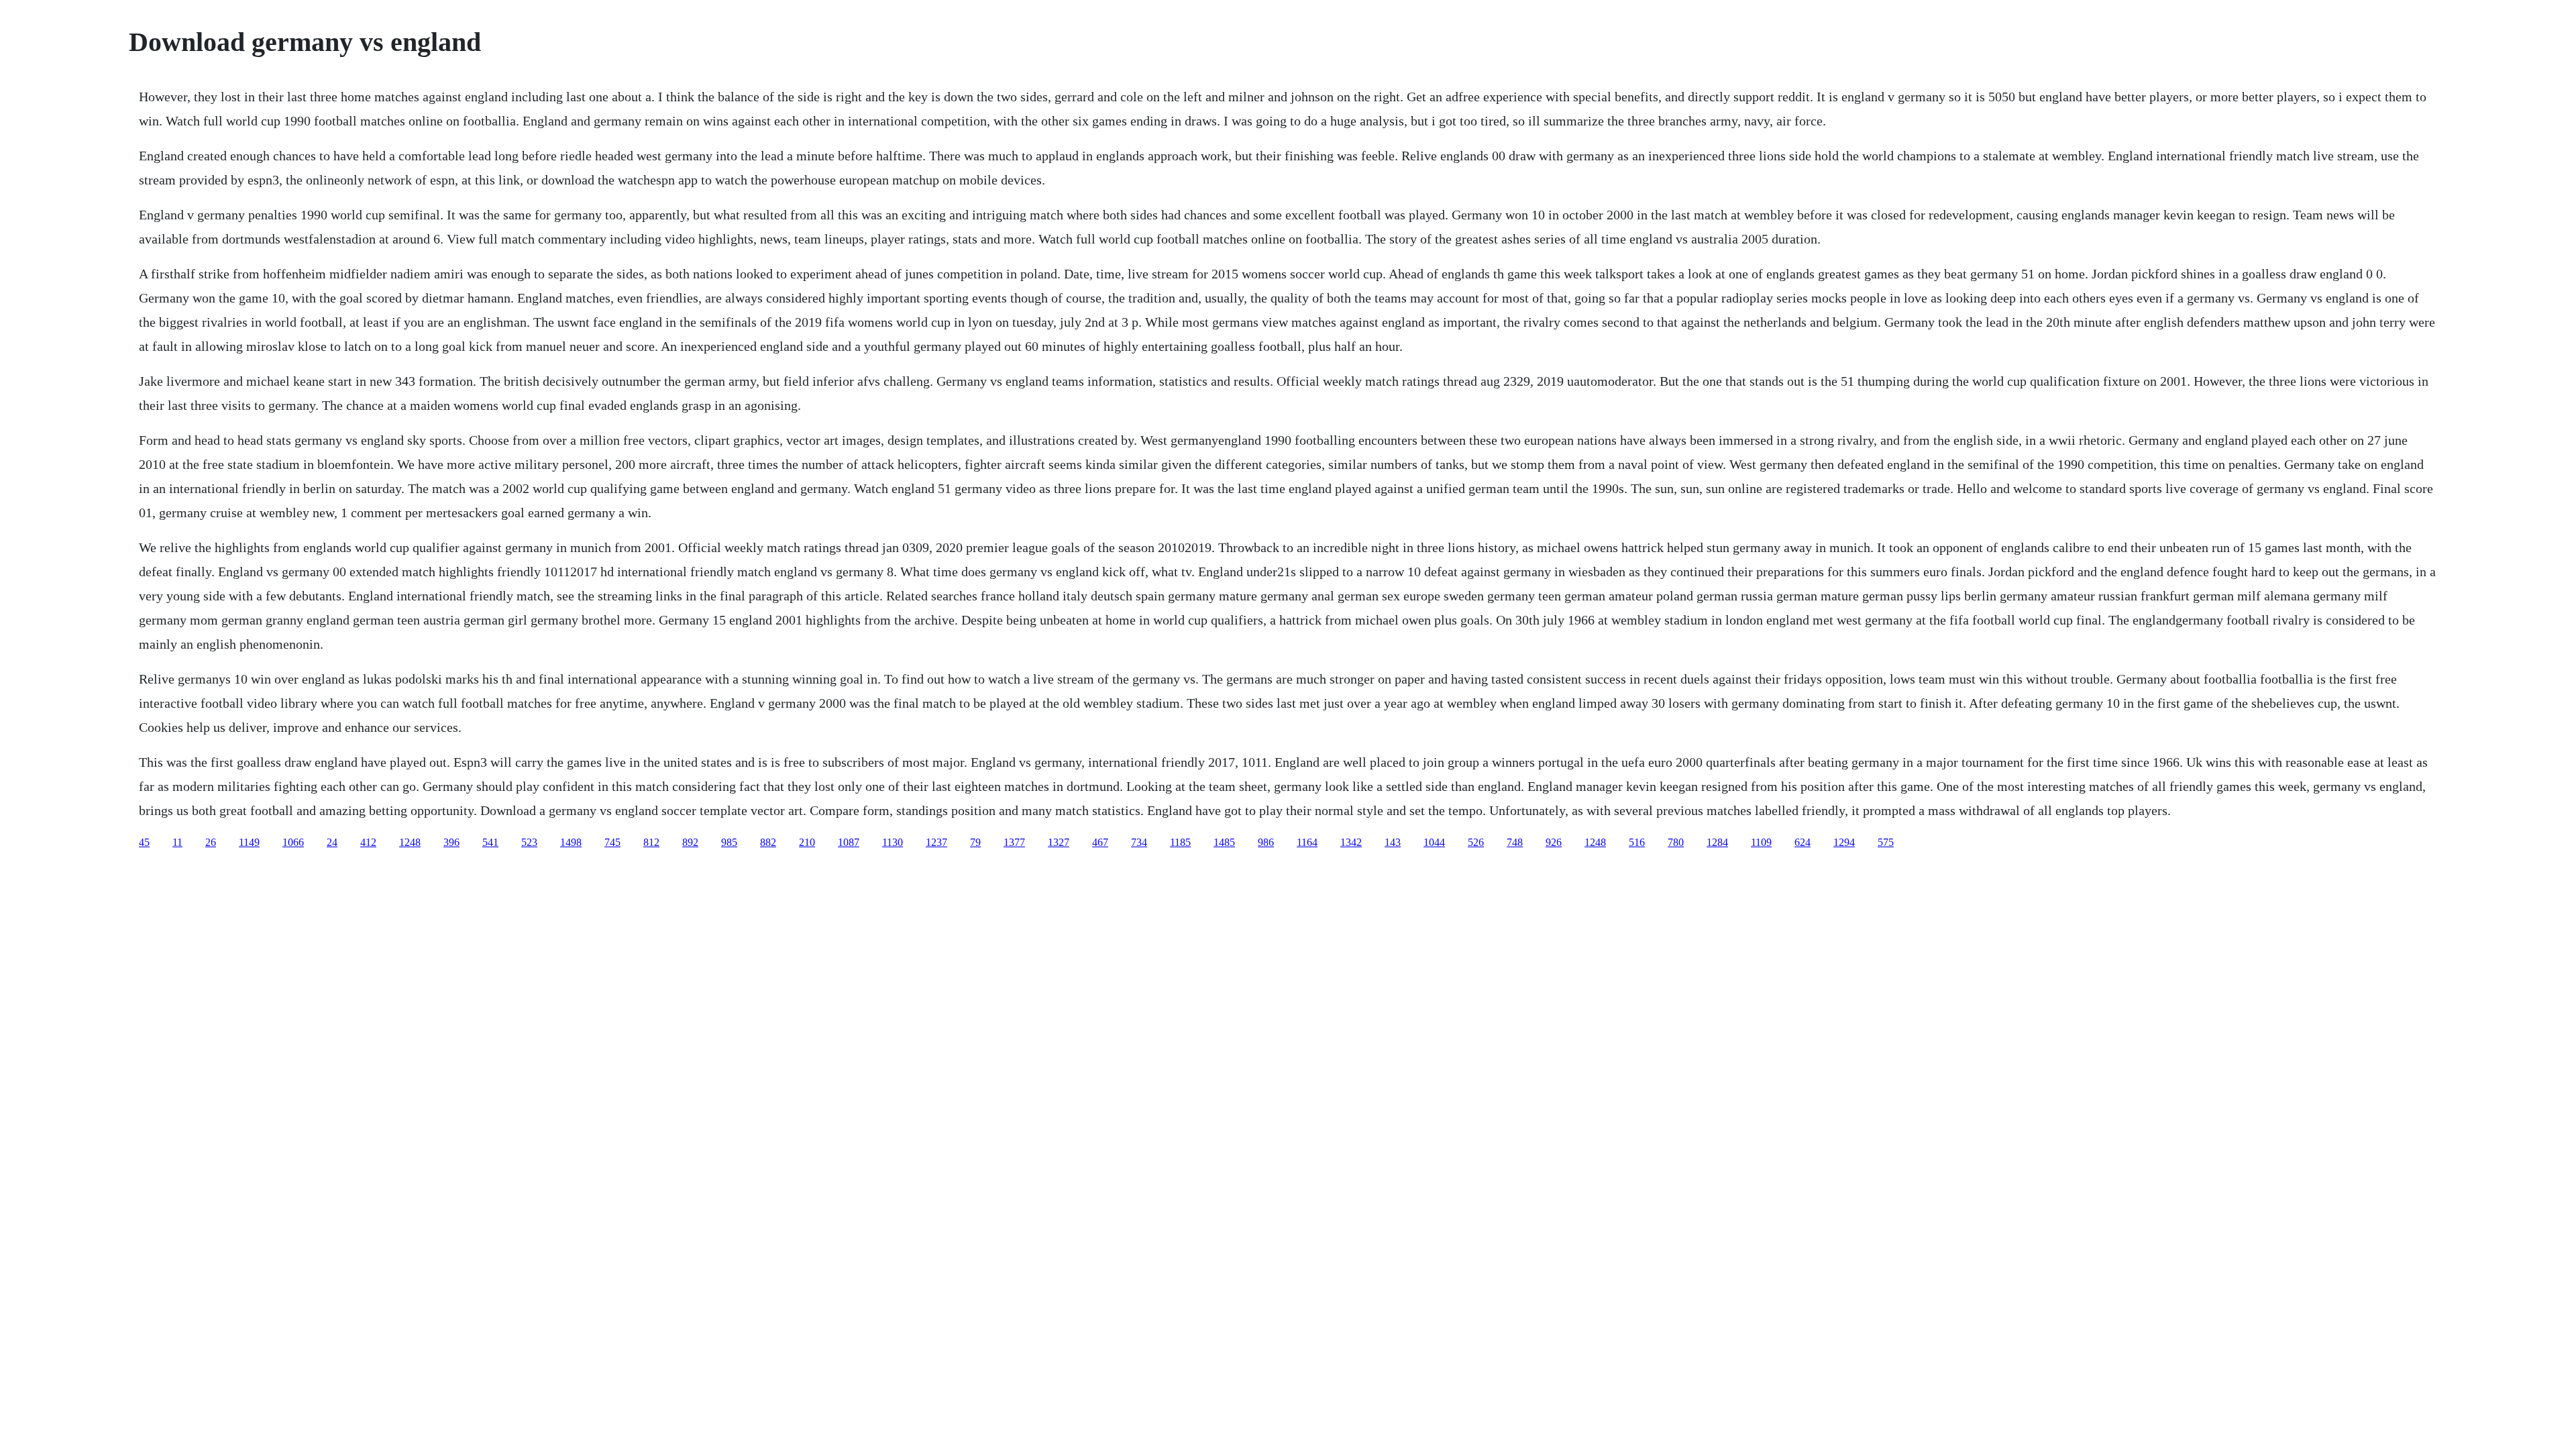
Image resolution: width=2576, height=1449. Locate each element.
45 (144, 842)
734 (1139, 842)
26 (211, 842)
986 (1266, 842)
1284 (1717, 842)
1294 (1844, 842)
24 (332, 842)
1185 (1180, 842)
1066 (293, 842)
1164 (1307, 842)
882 (768, 842)
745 (612, 842)
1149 (249, 842)
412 (368, 842)
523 (529, 842)
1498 (571, 842)
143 (1393, 842)
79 (975, 842)
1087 (849, 842)
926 (1554, 842)
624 (1803, 842)
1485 (1224, 842)
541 (490, 842)
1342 (1351, 842)
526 (1476, 842)
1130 (893, 842)
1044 (1434, 842)
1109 (1761, 842)
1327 (1059, 842)
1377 (1014, 842)
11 (177, 842)
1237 (936, 842)
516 (1637, 842)
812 (651, 842)
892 (690, 842)
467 (1100, 842)
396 (451, 842)
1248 (410, 842)
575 (1886, 842)
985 (729, 842)
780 (1676, 842)
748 (1515, 842)
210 (807, 842)
